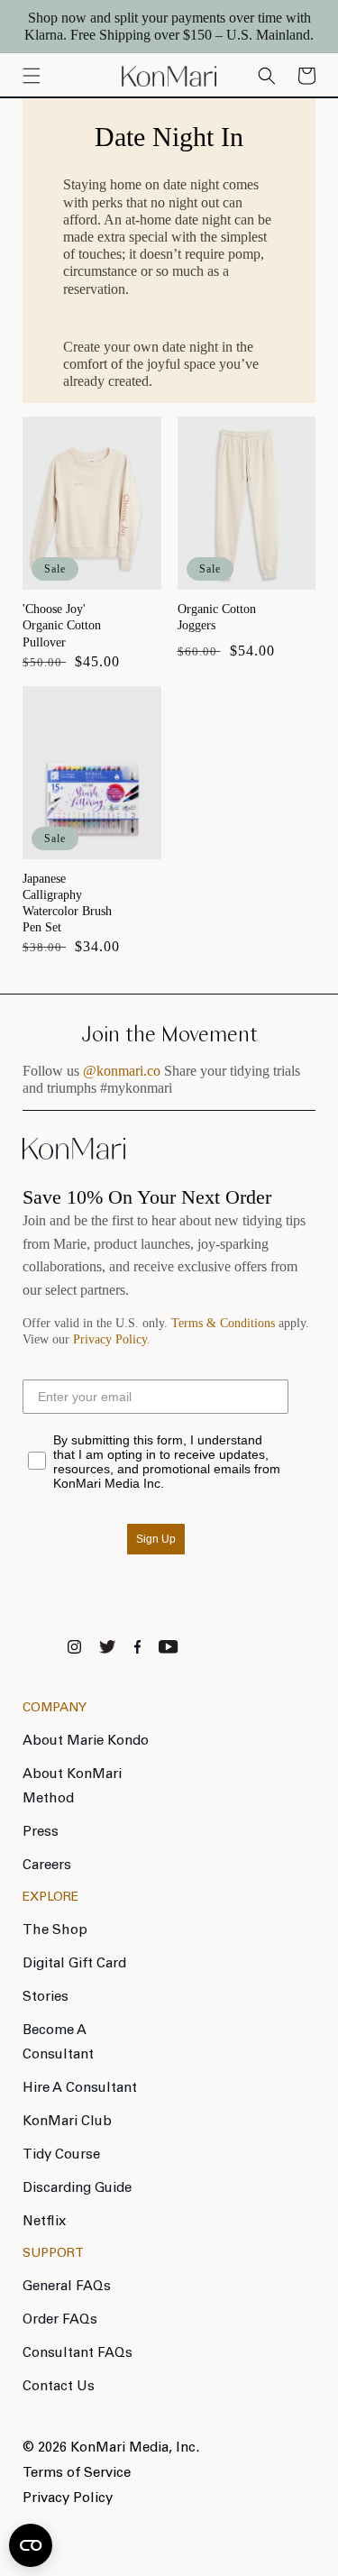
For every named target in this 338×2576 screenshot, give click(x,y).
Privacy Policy (110, 1339)
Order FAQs (60, 2320)
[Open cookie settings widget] (31, 2545)
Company (55, 1709)
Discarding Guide (77, 2189)
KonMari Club (67, 2122)
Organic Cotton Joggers (217, 617)
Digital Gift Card (74, 1964)
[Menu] (32, 76)
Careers (47, 1866)
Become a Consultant (58, 2043)
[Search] (267, 76)
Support (53, 2254)
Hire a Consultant (80, 2089)
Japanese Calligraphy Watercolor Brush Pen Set (67, 903)
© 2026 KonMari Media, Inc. (111, 2448)
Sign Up (156, 1539)
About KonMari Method (72, 1787)
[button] (306, 76)
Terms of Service (77, 2474)
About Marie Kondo (86, 1742)
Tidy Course (61, 2155)
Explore (50, 1898)
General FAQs (67, 2287)
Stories (46, 1998)
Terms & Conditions (223, 1323)
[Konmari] (74, 1155)
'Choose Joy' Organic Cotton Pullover (62, 625)
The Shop (55, 1931)
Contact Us (59, 2387)
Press (41, 1833)
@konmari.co (122, 1071)
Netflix (44, 2222)
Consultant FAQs (78, 2354)
